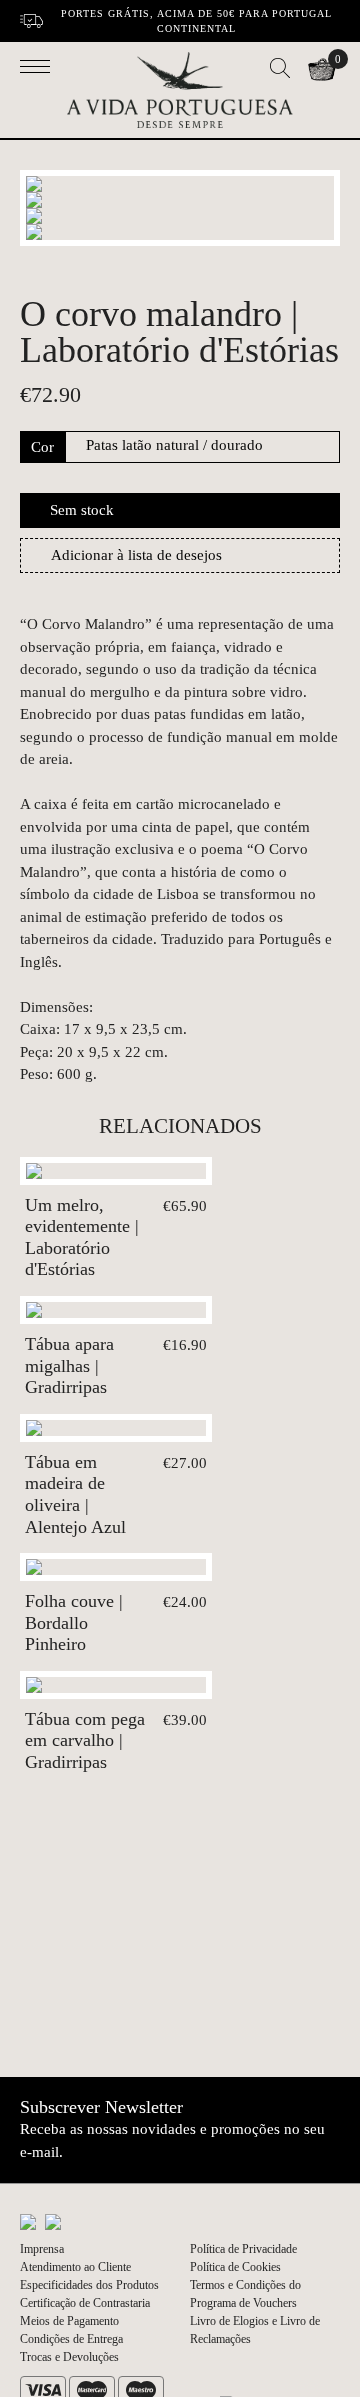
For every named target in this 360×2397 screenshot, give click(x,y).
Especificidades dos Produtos (89, 2285)
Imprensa (42, 2249)
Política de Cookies (235, 2267)
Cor (42, 447)
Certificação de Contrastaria (85, 2303)
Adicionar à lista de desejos (136, 555)
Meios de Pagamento (69, 2321)
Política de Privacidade (243, 2249)
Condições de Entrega (71, 2339)
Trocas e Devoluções (69, 2357)
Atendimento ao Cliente (75, 2267)
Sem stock (82, 510)
